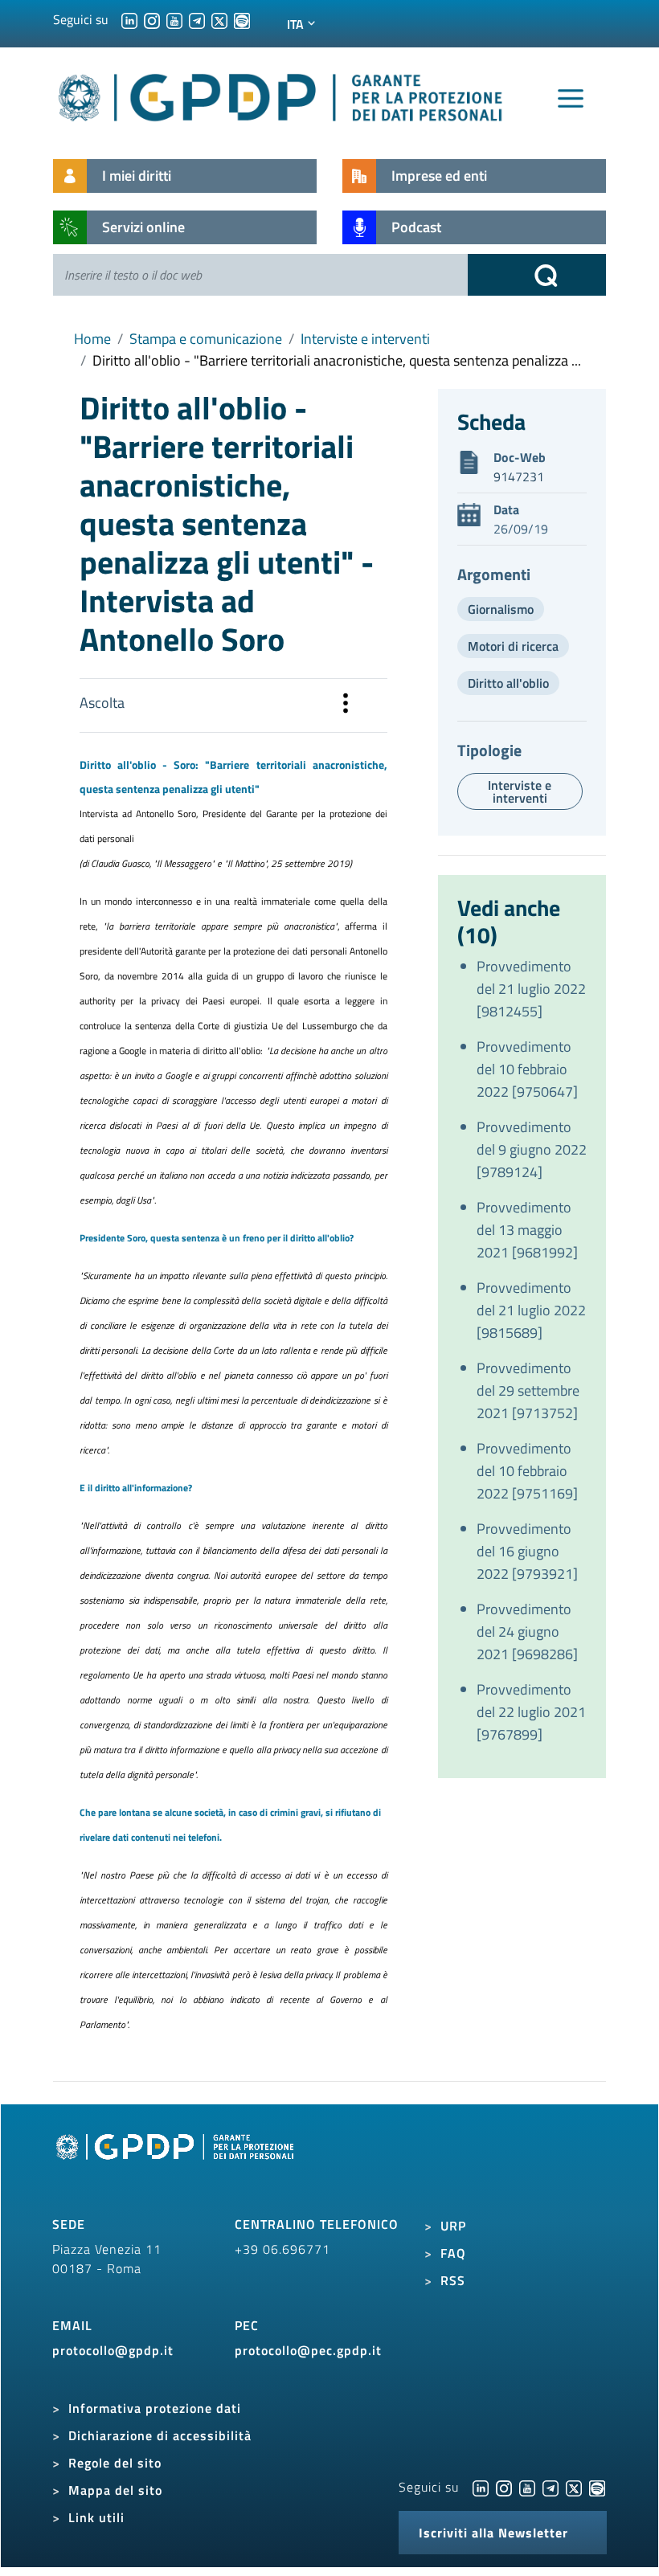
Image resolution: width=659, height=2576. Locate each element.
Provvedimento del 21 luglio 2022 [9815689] (531, 1310)
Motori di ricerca (513, 646)
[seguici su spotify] (242, 19)
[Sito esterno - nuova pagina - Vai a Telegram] (551, 2487)
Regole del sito (115, 2463)
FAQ (453, 2253)
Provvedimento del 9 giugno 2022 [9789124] (532, 1149)
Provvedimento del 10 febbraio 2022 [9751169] (527, 1471)
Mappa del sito (115, 2490)
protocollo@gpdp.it (113, 2350)
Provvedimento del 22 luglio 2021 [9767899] (531, 1712)
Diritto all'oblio (508, 683)
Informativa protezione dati (155, 2408)
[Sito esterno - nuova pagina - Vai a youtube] (527, 2487)
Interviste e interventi (365, 339)
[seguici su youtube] (174, 19)
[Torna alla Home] (281, 94)
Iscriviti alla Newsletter (493, 2533)
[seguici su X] (219, 19)
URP (453, 2226)
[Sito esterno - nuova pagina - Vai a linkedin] (481, 2487)
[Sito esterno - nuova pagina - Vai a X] (574, 2487)
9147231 (519, 476)
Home (92, 339)
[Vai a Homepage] (177, 2165)
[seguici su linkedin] (129, 19)
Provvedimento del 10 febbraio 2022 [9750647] (527, 1069)
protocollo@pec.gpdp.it (308, 2350)
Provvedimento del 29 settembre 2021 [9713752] (528, 1390)
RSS (453, 2280)
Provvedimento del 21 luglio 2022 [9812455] (531, 989)
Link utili (96, 2517)
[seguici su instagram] (152, 19)
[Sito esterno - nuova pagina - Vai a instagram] (504, 2487)
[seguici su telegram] (197, 19)
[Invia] (537, 275)
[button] (346, 705)
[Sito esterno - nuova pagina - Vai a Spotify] (597, 2487)
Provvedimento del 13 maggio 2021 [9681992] (527, 1230)
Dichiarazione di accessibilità (160, 2435)
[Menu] (571, 99)
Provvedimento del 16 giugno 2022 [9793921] (527, 1551)
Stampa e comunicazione (206, 339)
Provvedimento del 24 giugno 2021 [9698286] (527, 1631)
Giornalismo (501, 609)
